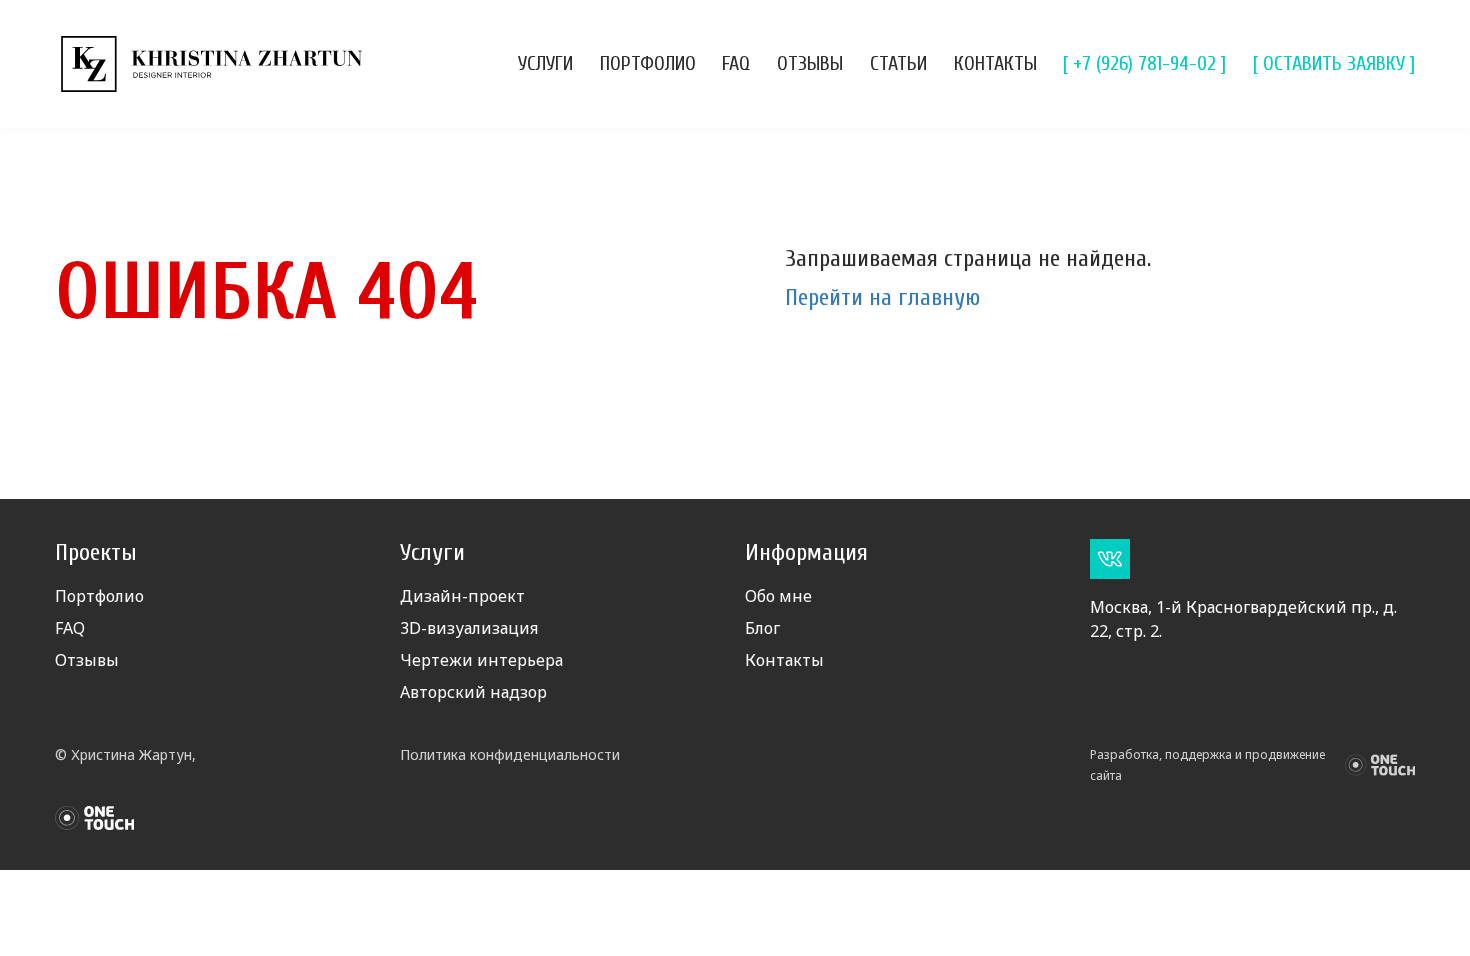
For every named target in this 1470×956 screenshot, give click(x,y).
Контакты (995, 63)
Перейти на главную (882, 297)
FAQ (736, 63)
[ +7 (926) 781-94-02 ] (1144, 63)
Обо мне (778, 596)
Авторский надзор (473, 692)
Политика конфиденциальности (510, 754)
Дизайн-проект (462, 596)
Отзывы (810, 63)
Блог (762, 628)
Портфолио (648, 63)
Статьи (898, 63)
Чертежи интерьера (481, 660)
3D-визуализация (469, 628)
